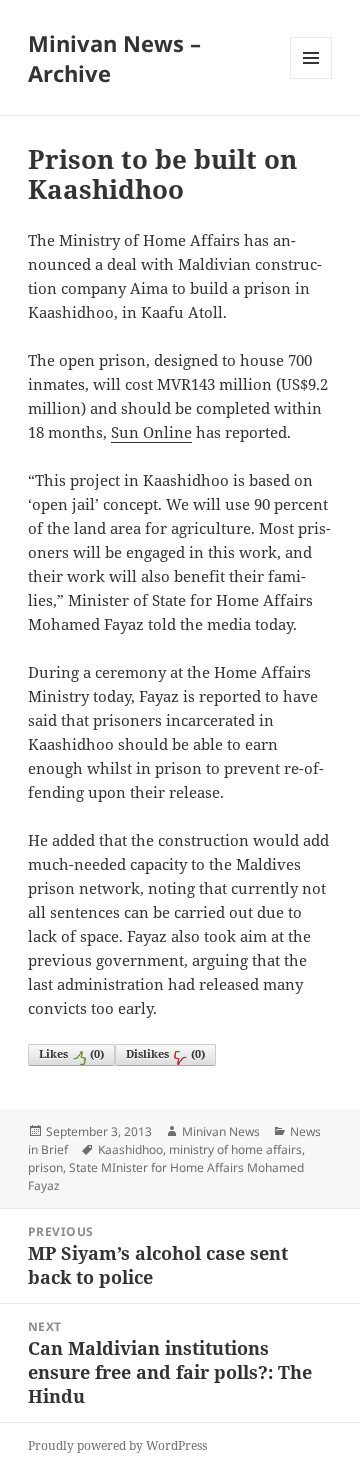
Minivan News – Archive (114, 58)
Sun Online (151, 432)
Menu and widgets (311, 78)
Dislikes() (165, 1053)
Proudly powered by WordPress (117, 1445)
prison (45, 1167)
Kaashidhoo (130, 1149)
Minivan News (221, 1131)
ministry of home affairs (235, 1149)
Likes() (71, 1053)
